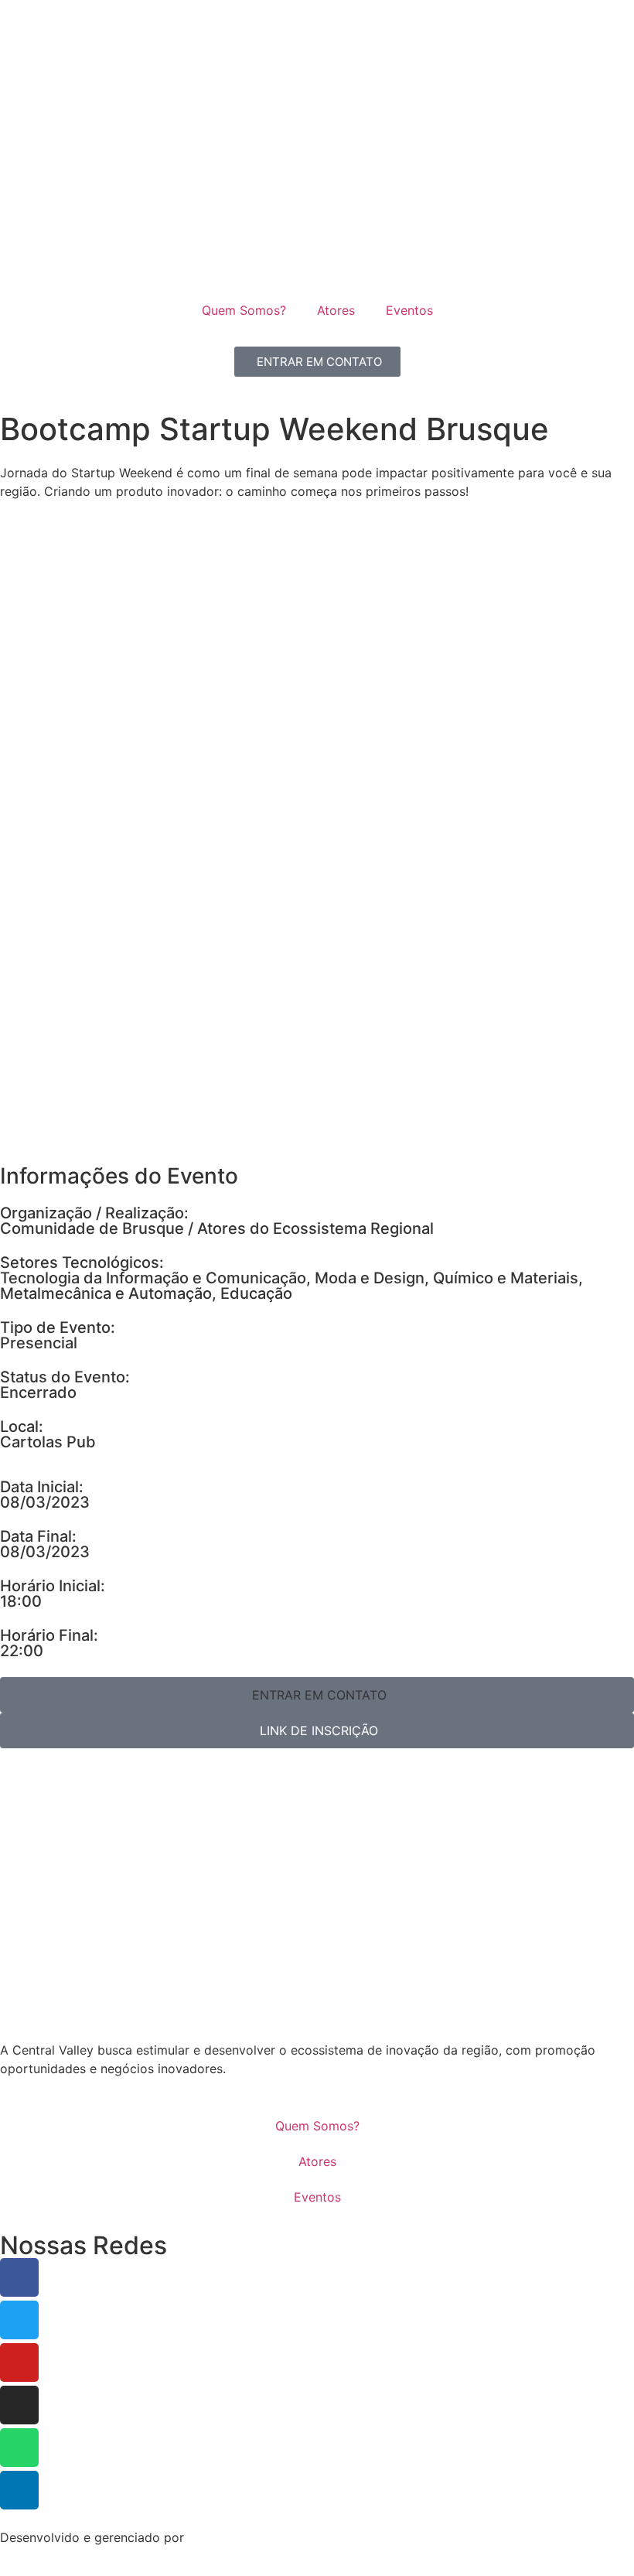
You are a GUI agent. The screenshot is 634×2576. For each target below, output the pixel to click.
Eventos (409, 310)
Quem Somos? (244, 310)
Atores (336, 310)
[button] (317, 1695)
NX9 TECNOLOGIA (242, 2537)
